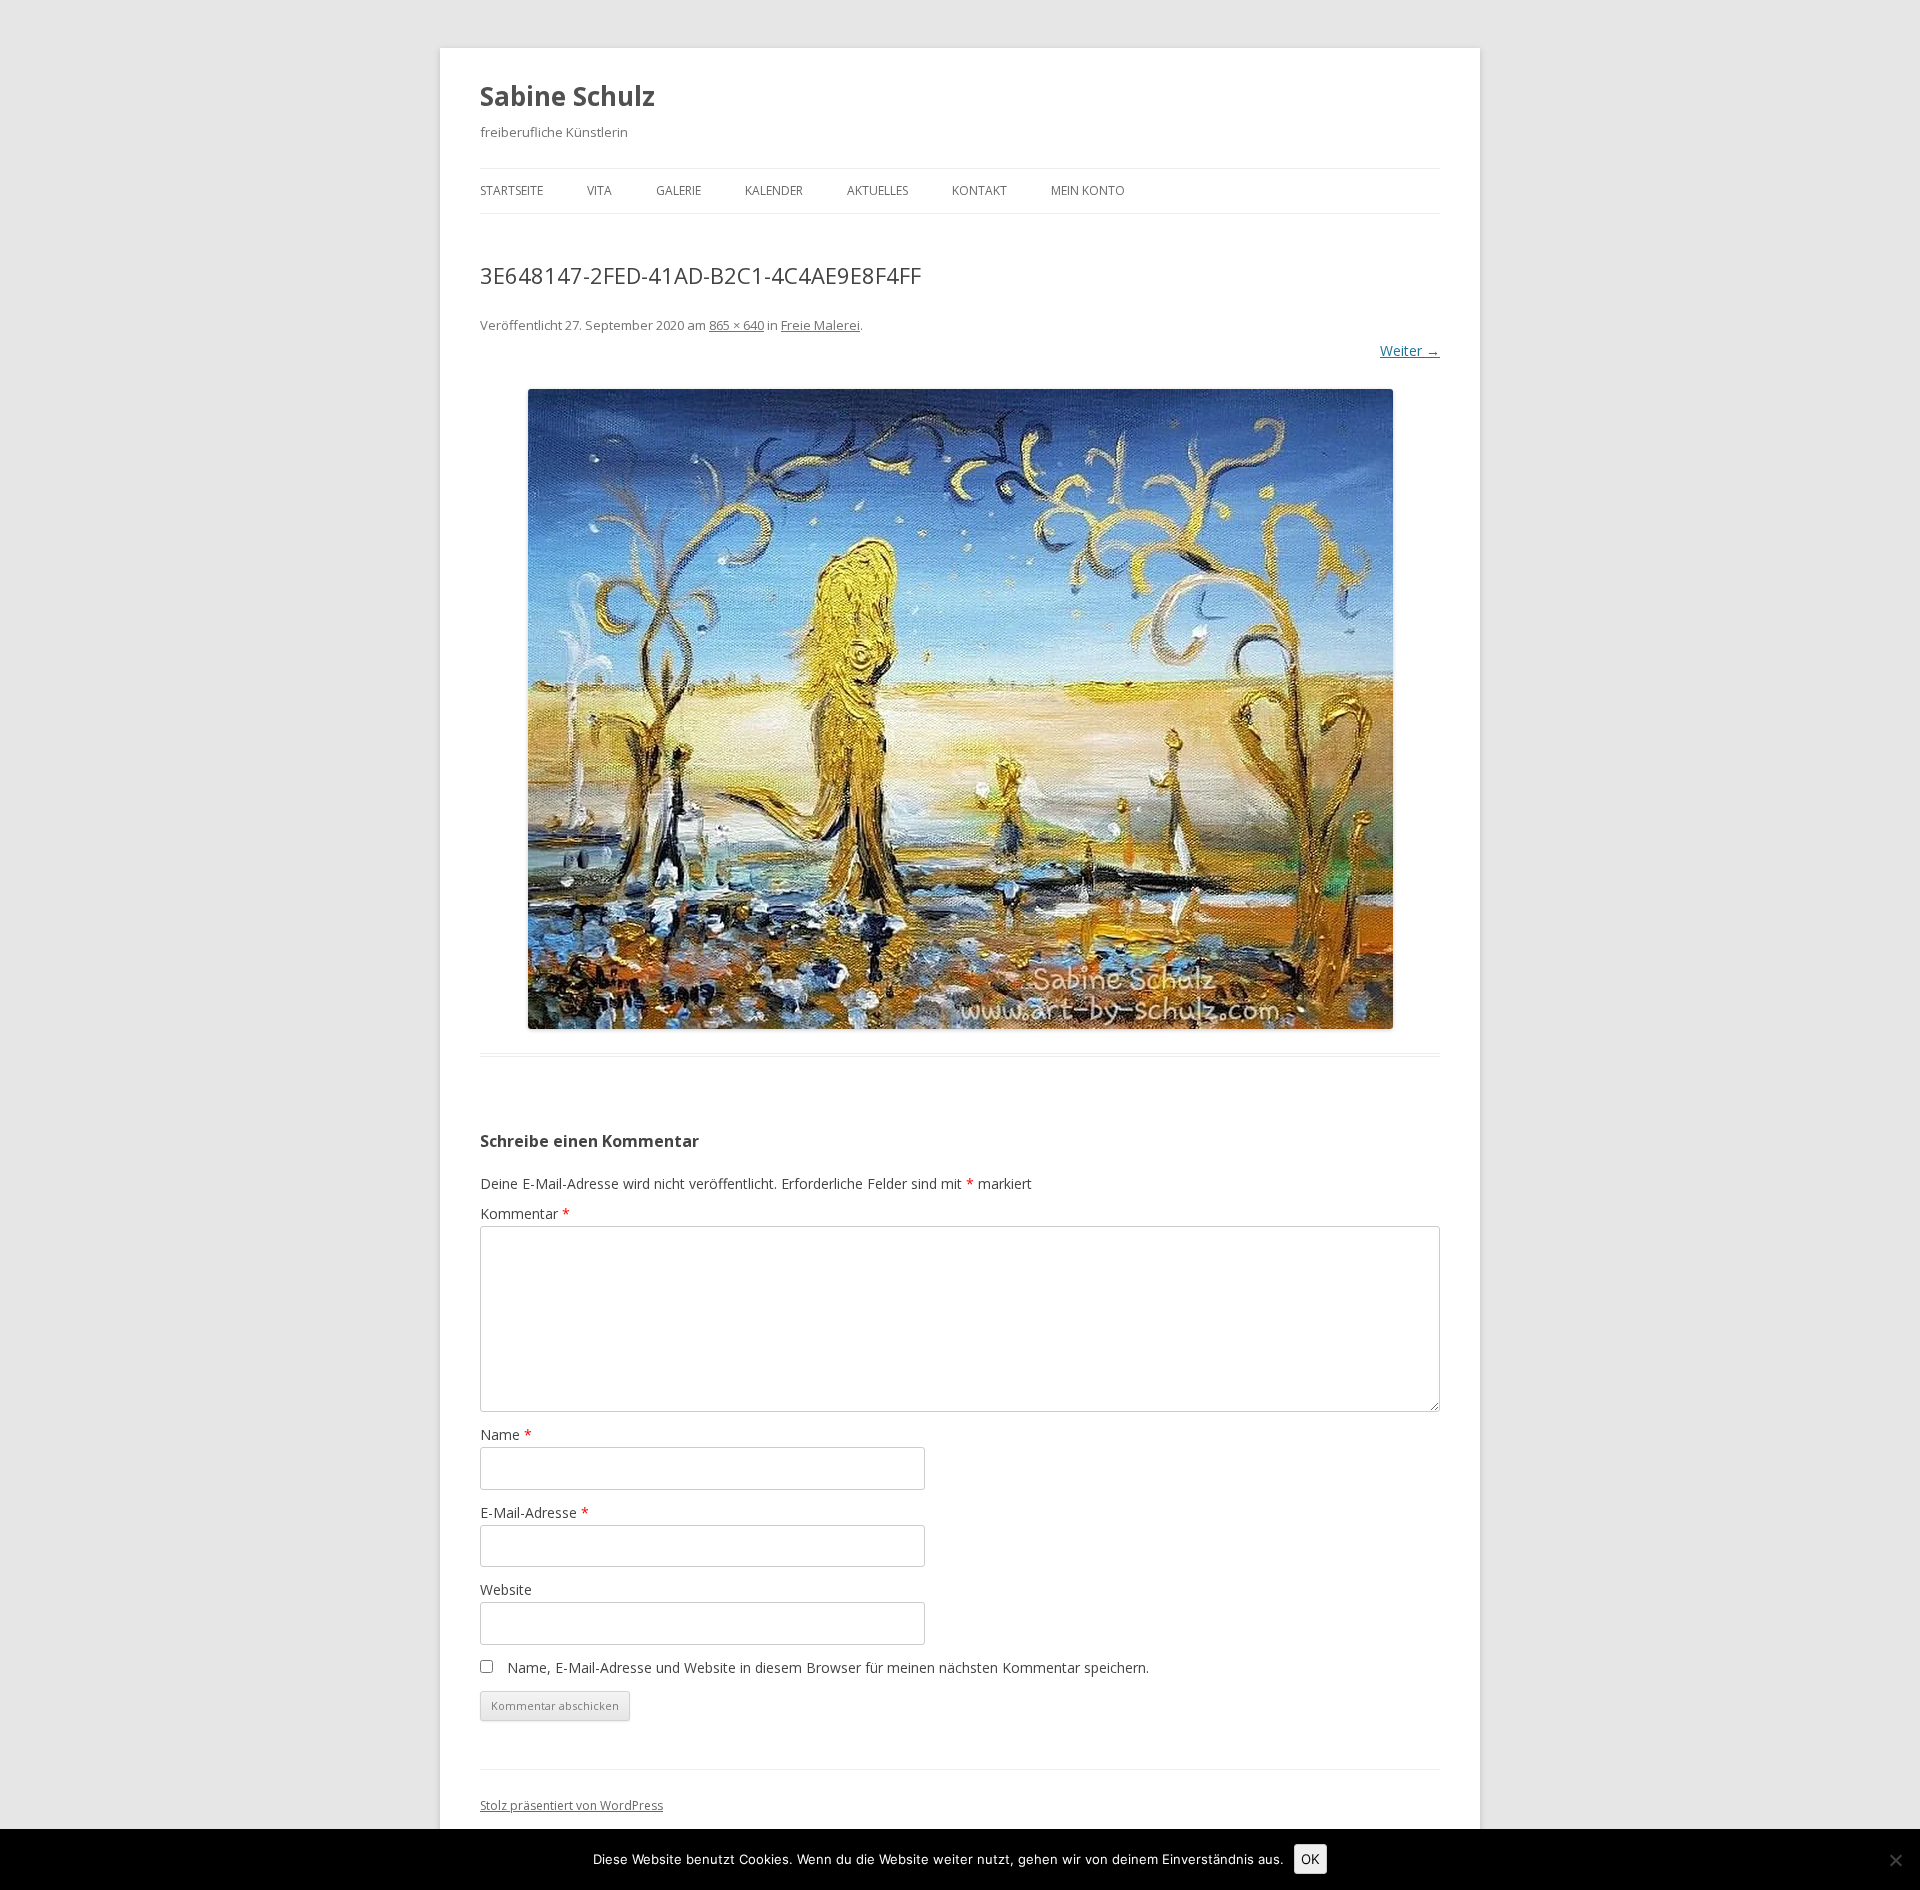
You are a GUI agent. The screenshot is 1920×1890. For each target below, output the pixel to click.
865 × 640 (736, 325)
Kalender (774, 190)
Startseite (511, 190)
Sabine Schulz (567, 96)
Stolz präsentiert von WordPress (571, 1805)
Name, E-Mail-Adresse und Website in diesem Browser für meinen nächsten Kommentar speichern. (828, 1667)
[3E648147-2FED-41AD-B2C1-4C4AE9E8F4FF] (960, 709)
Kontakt (979, 190)
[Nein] (1895, 1860)
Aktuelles (877, 190)
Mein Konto (1088, 190)
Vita (599, 190)
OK (1310, 1859)
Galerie (678, 190)
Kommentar (525, 1213)
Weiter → (1410, 350)
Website (506, 1589)
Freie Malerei (820, 325)
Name (506, 1434)
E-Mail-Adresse (534, 1512)
